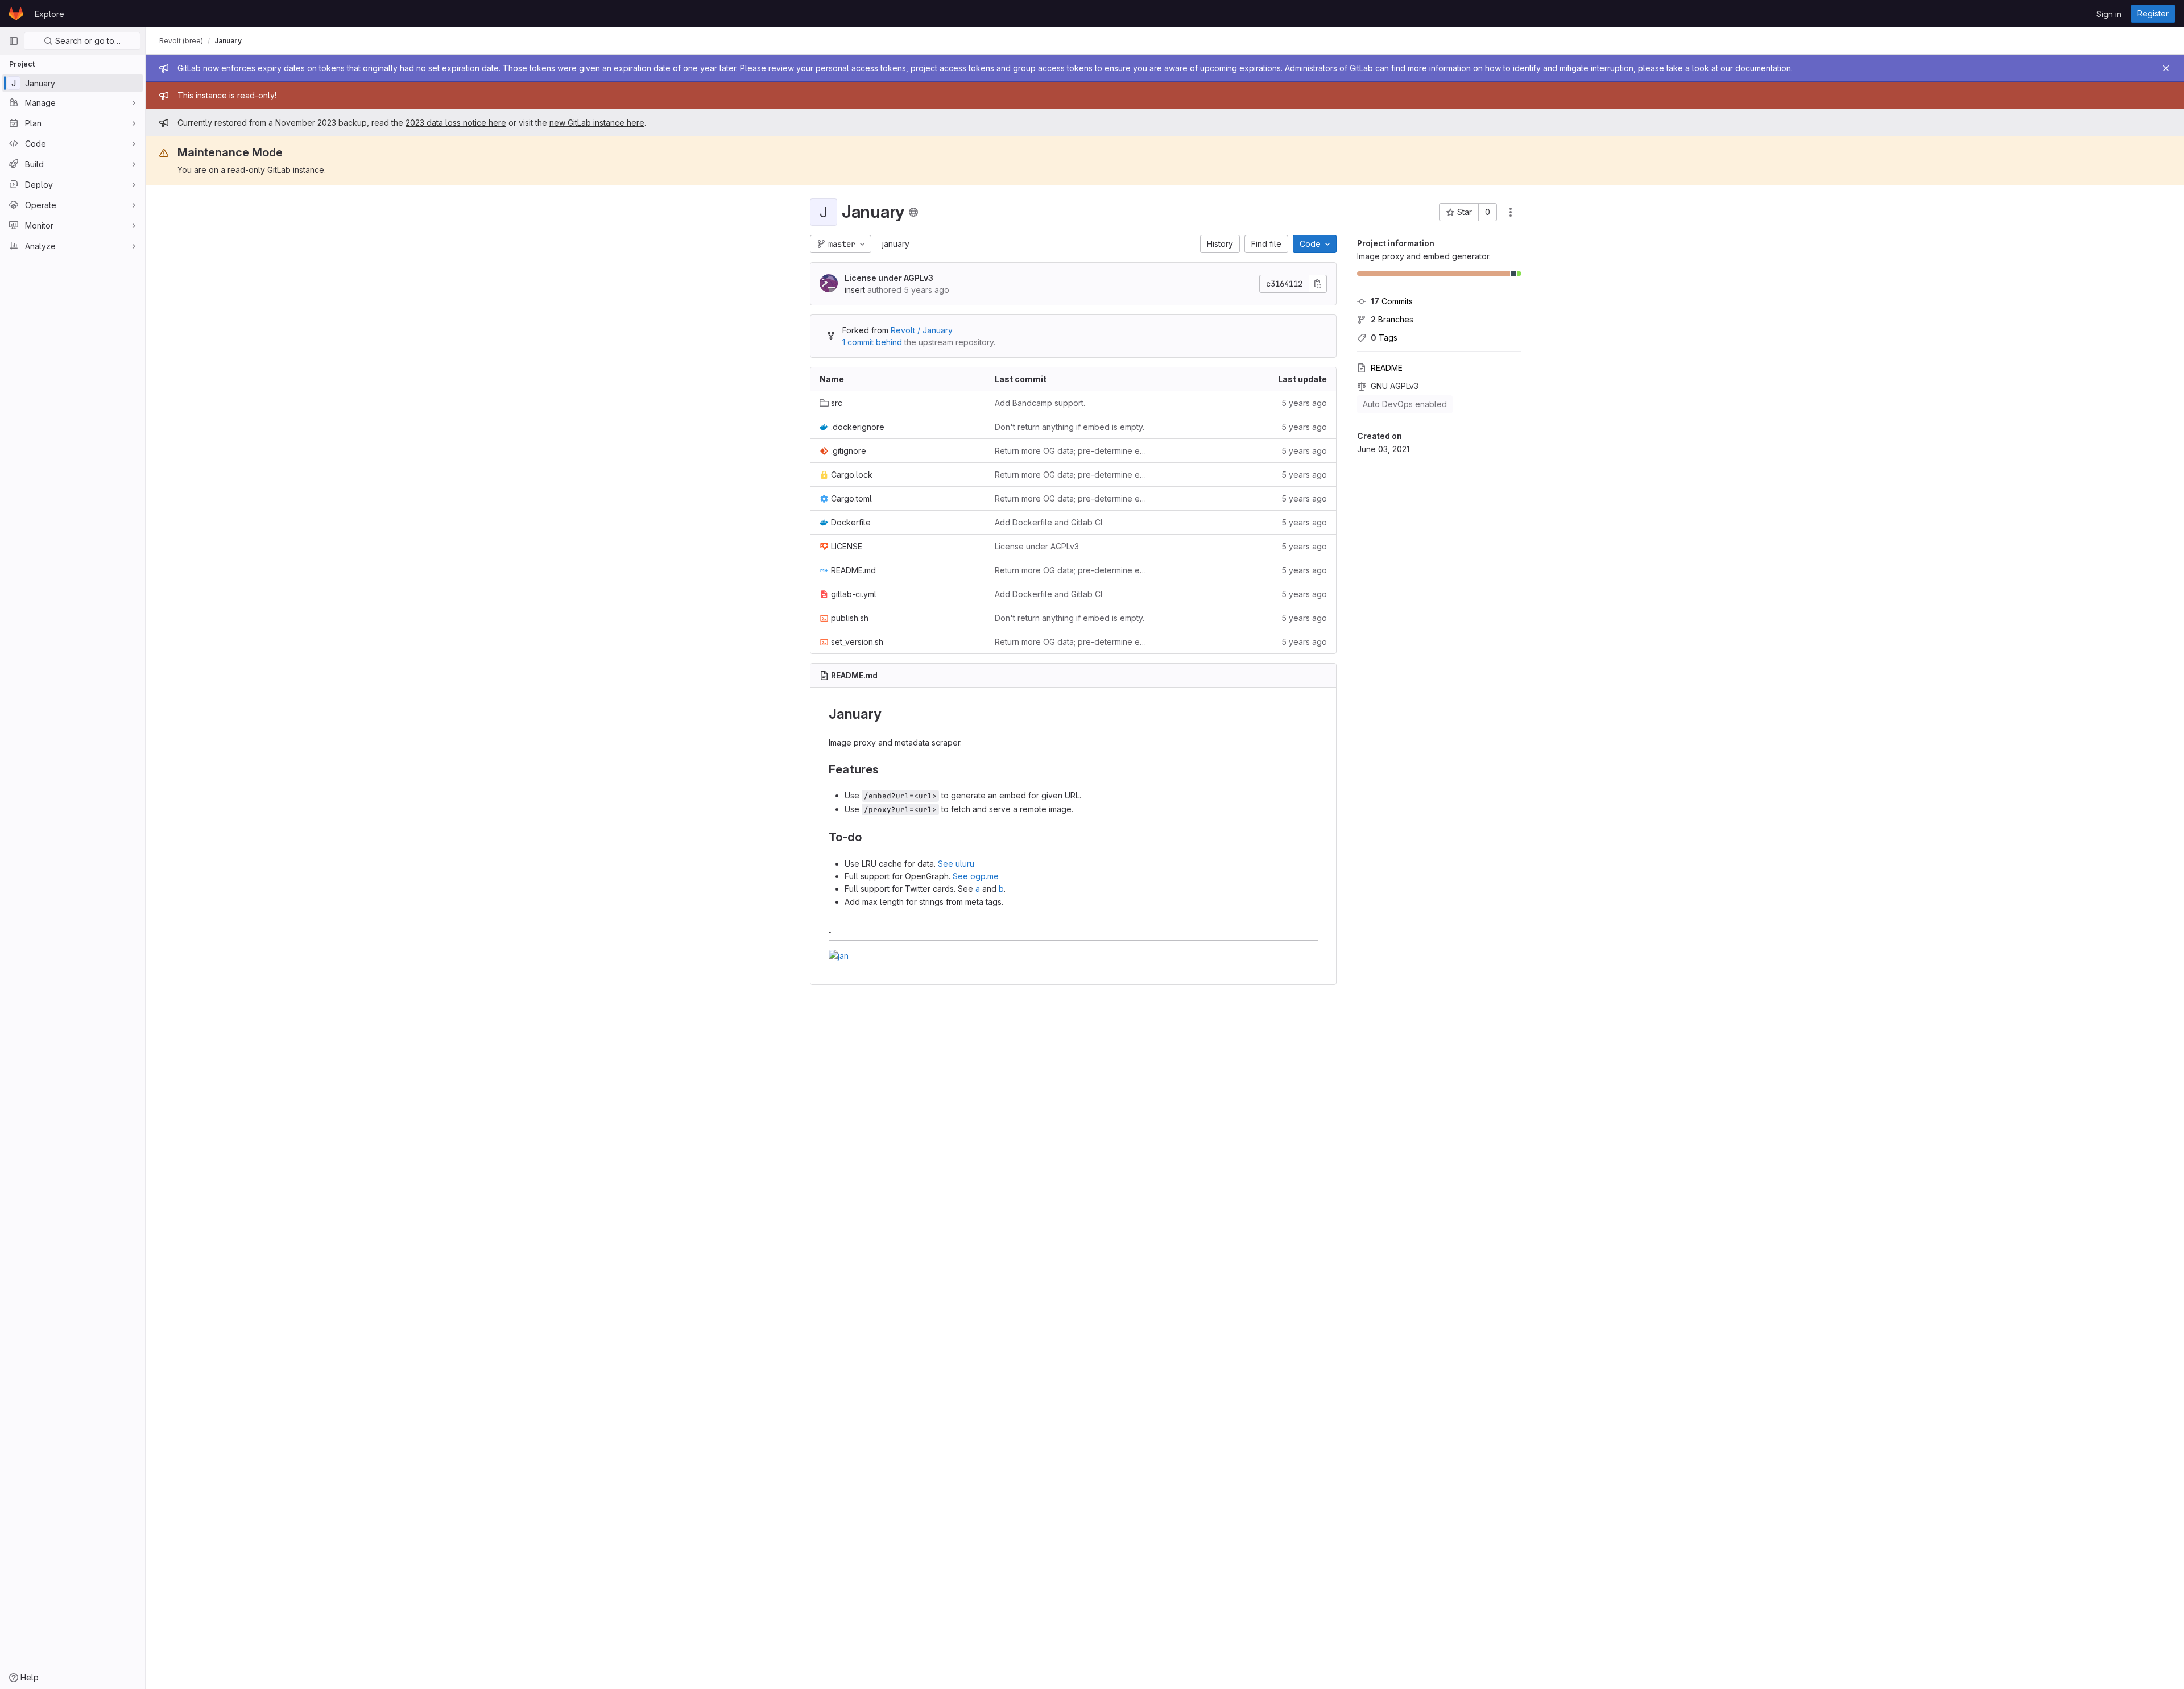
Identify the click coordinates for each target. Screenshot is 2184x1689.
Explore (49, 14)
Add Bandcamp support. (1040, 403)
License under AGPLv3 (889, 278)
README (1387, 368)
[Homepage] (16, 14)
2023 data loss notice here (456, 123)
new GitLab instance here (597, 123)
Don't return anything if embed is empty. (1070, 427)
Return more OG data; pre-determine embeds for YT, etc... (1073, 451)
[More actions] (1511, 212)
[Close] (2166, 68)
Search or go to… (87, 41)
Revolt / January (922, 330)
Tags (1384, 338)
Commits (1392, 301)
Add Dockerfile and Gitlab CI (1048, 522)
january (896, 244)
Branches (1392, 319)
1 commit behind (872, 342)
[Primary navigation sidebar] (14, 41)
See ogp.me (976, 876)
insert (855, 290)
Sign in (2109, 14)
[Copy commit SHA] (1318, 284)
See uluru (956, 864)
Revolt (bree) (181, 41)
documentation (1763, 68)
